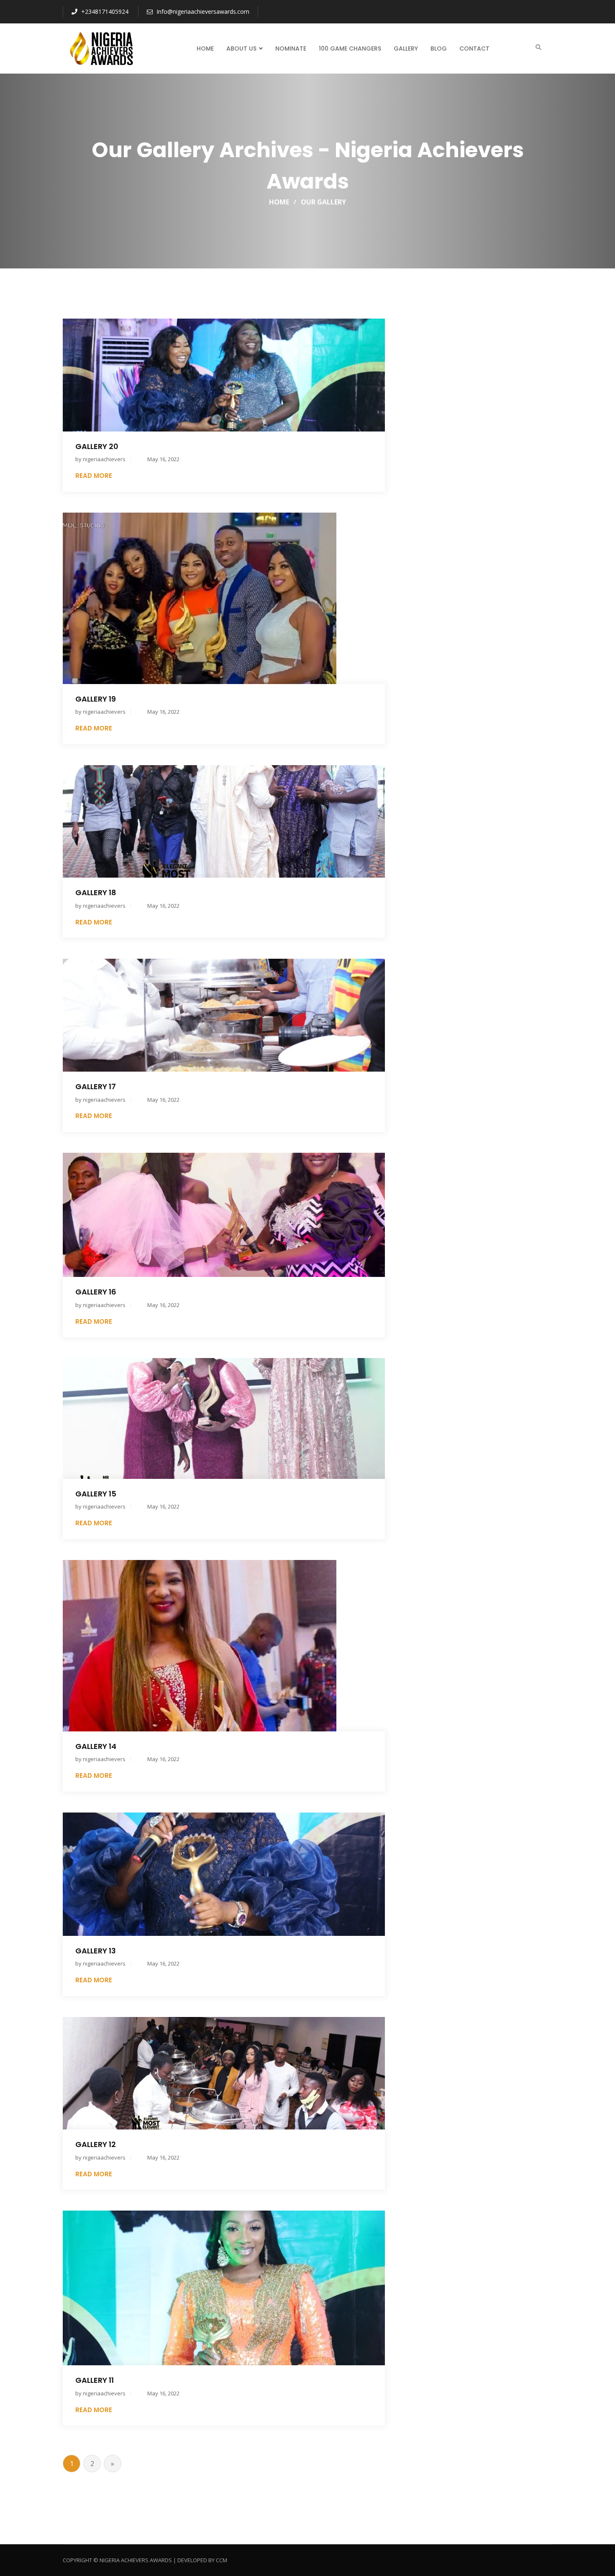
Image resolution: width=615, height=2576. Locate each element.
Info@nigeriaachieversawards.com (202, 11)
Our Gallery (323, 202)
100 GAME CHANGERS (350, 49)
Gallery (406, 49)
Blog (439, 49)
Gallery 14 (96, 1746)
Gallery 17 (96, 1086)
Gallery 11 (95, 2380)
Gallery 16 (96, 1292)
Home (205, 49)
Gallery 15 (96, 1494)
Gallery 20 (97, 446)
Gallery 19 (96, 699)
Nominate (291, 49)
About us (241, 49)
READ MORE (94, 476)
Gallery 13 (96, 1951)
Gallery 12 (96, 2144)
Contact (474, 49)
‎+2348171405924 (104, 11)
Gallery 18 (96, 892)
